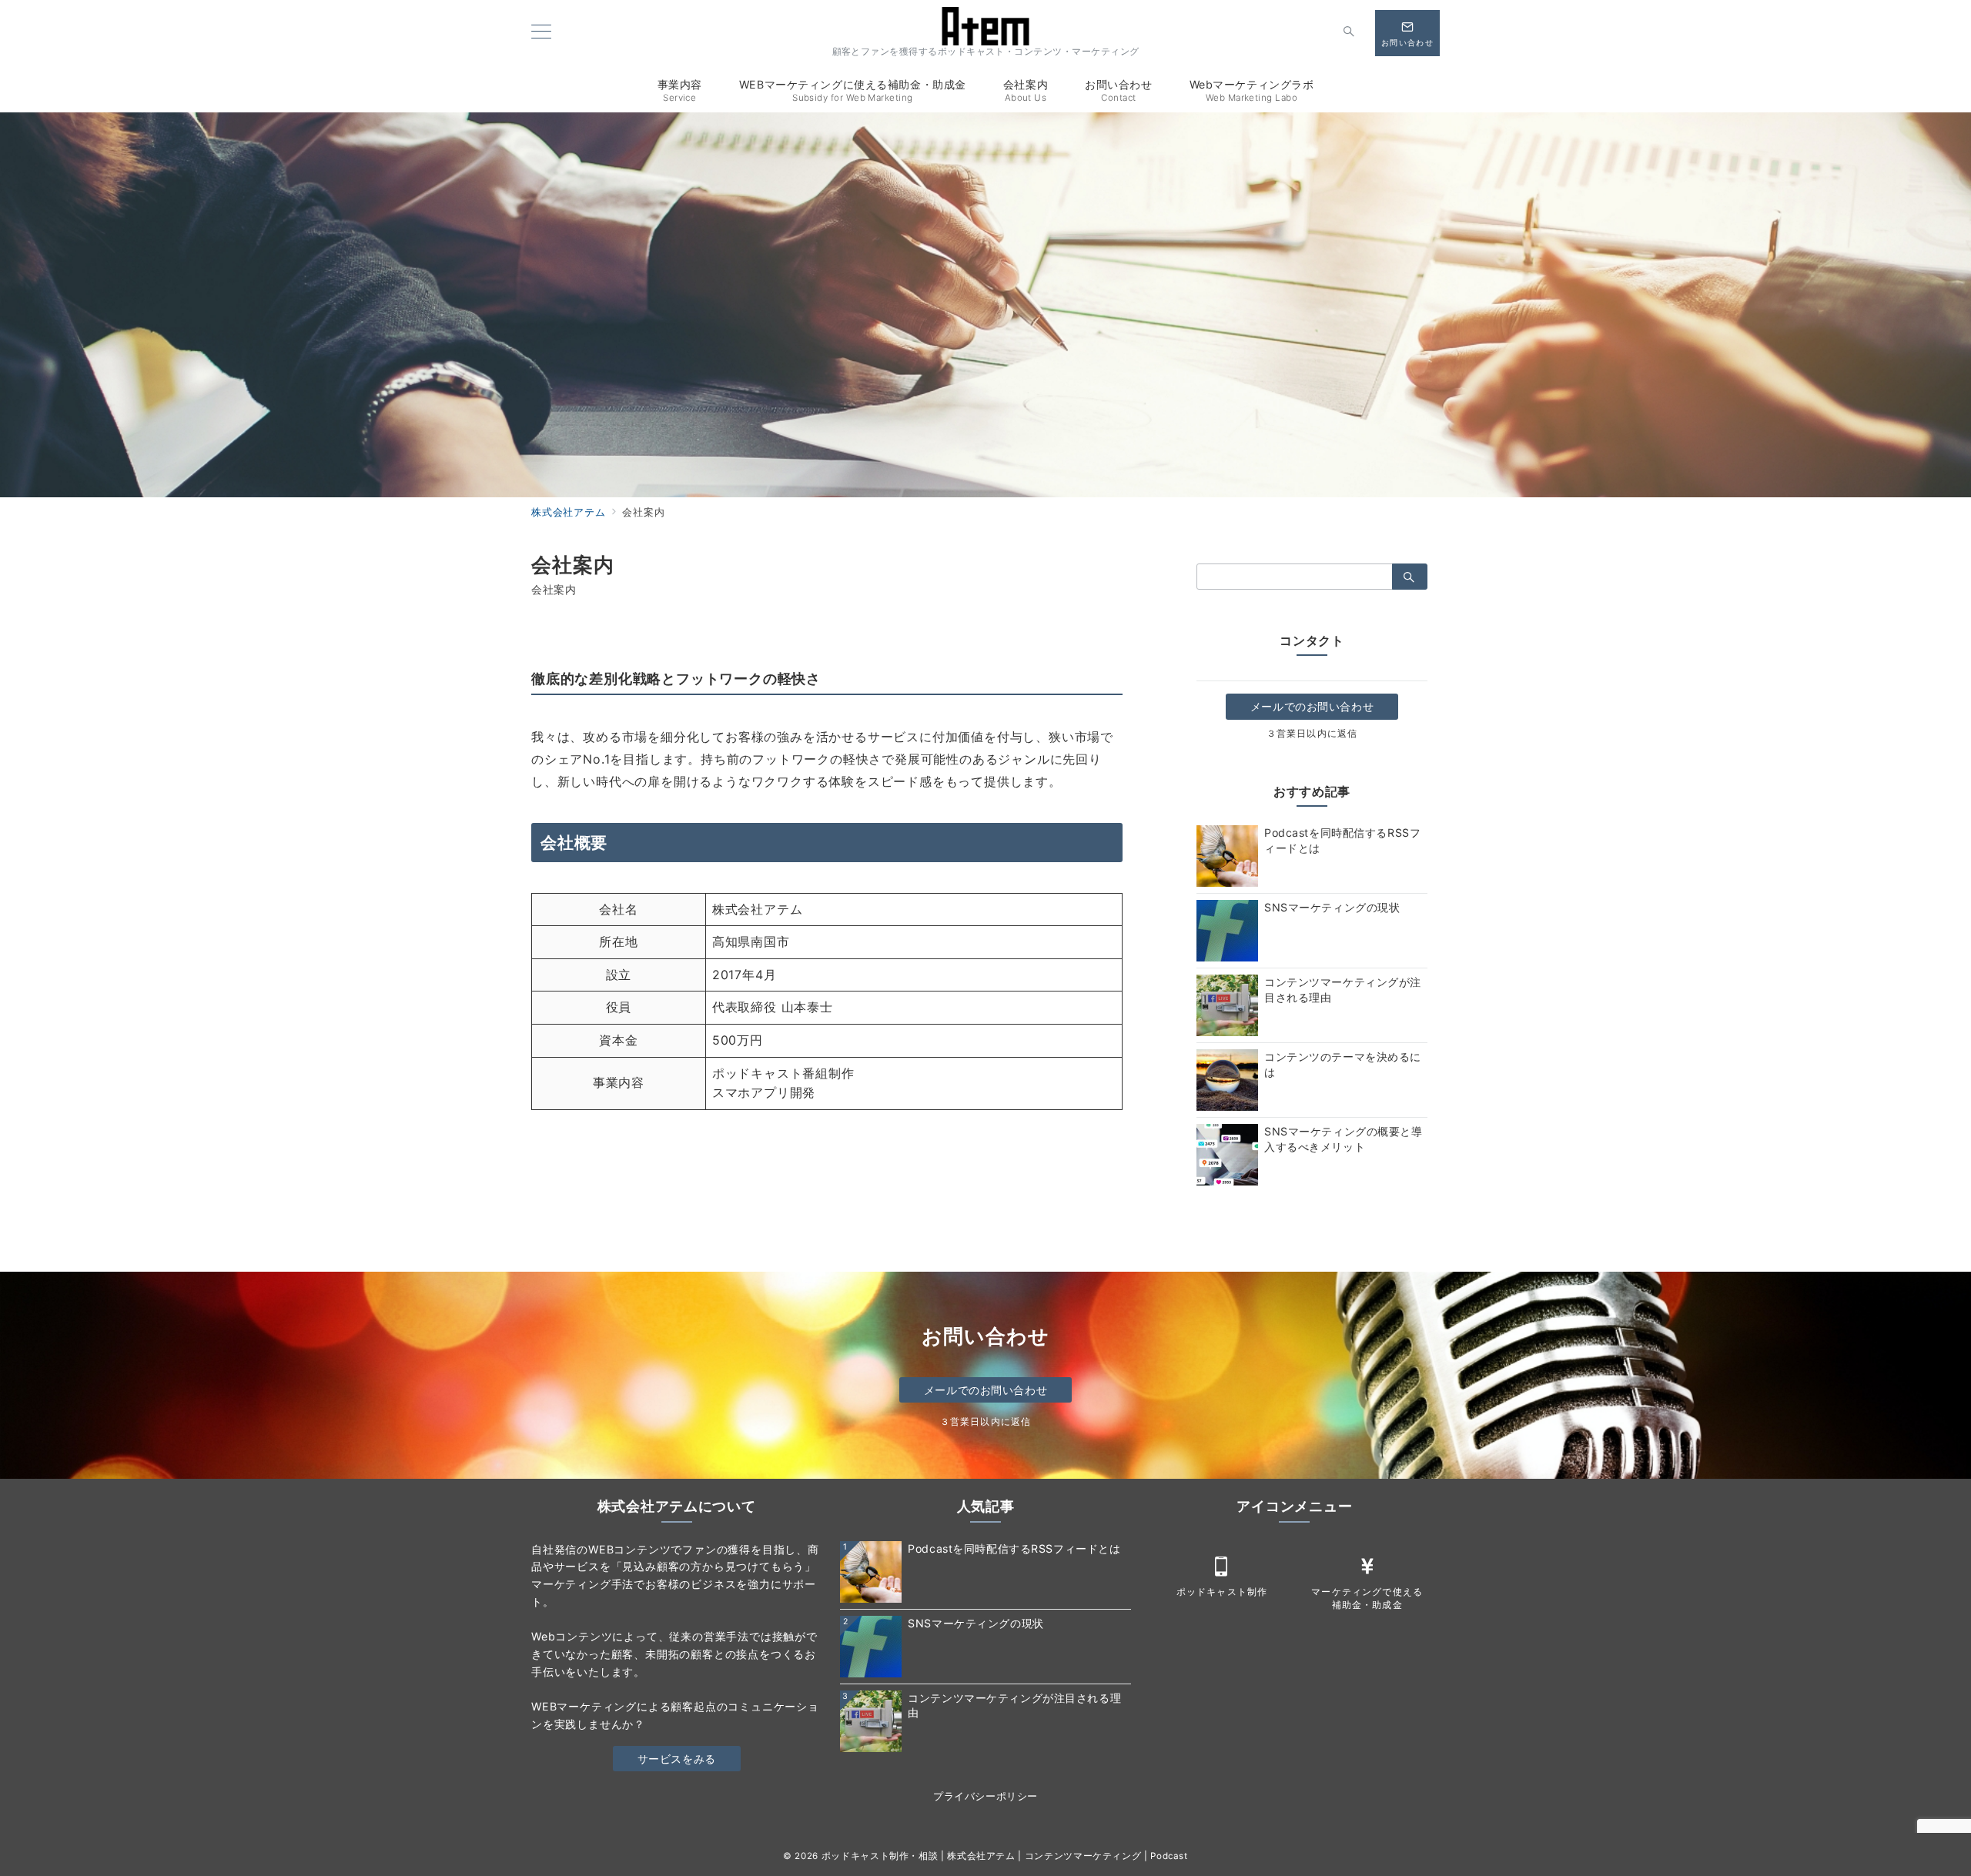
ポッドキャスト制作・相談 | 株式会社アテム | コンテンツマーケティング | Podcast (1005, 1856)
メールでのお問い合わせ (1312, 706)
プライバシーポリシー (985, 1796)
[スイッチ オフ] (1349, 33)
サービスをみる (677, 1759)
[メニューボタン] (541, 33)
